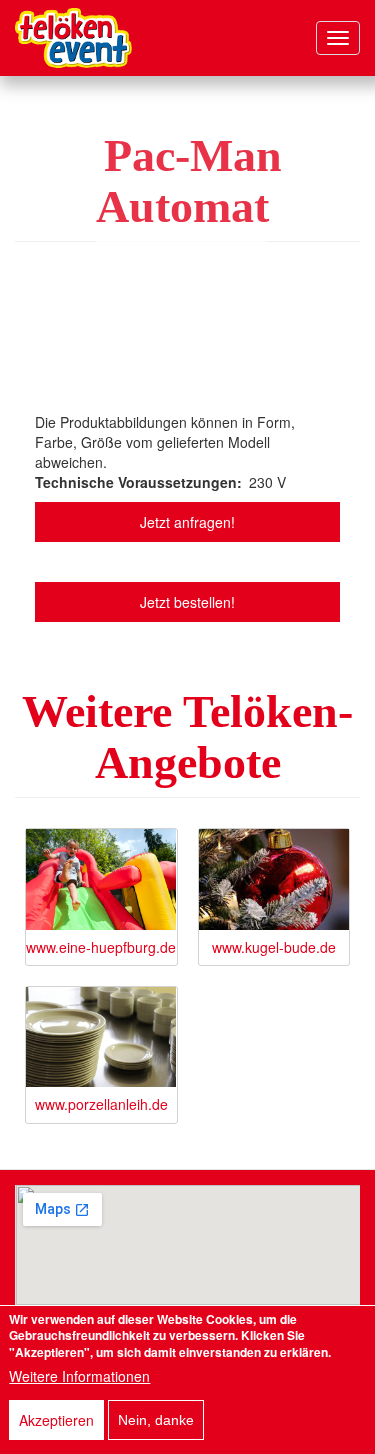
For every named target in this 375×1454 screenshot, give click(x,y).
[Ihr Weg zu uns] (188, 1245)
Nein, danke (156, 1420)
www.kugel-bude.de (274, 947)
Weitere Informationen (79, 1376)
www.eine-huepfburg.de (101, 947)
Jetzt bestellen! (187, 602)
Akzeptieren (56, 1420)
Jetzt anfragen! (187, 522)
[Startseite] (73, 38)
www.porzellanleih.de (101, 1104)
